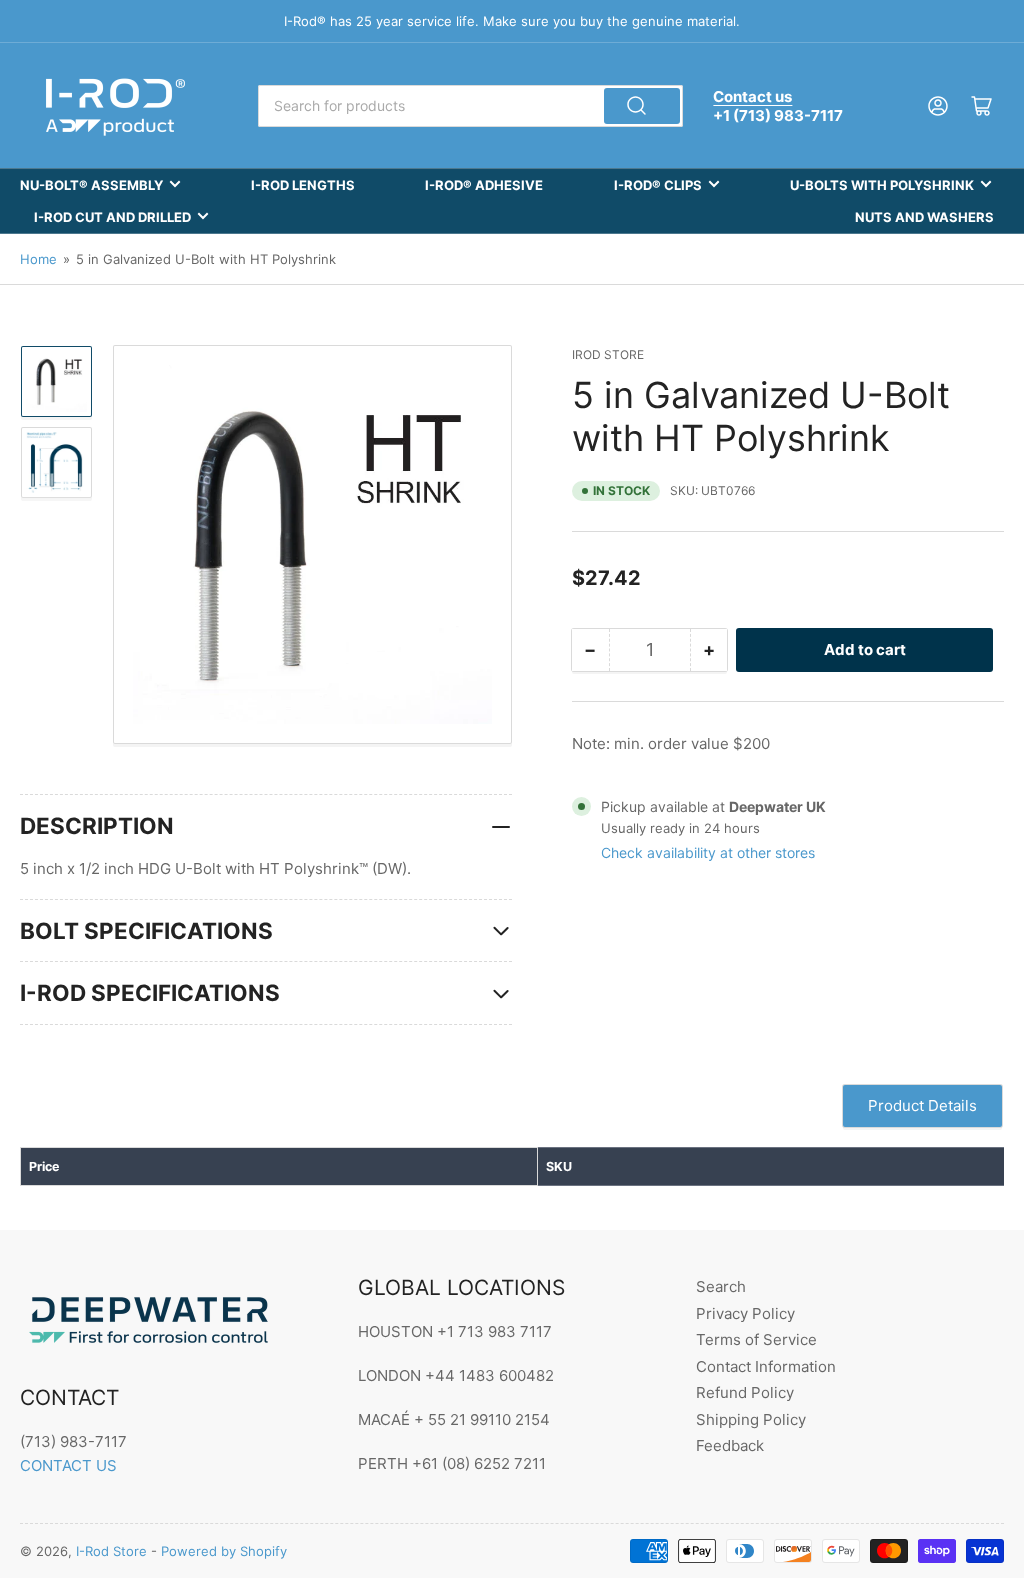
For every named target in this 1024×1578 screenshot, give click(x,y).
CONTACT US (68, 1465)
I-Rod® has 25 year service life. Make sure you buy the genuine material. (512, 21)
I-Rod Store (111, 1551)
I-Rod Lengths (303, 185)
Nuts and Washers (924, 217)
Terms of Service (756, 1339)
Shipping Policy (751, 1419)
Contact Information (766, 1366)
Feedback (730, 1445)
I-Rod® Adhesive (484, 185)
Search (721, 1286)
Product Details (922, 1105)
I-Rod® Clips (658, 185)
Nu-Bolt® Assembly (91, 185)
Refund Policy (745, 1392)
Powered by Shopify (224, 1551)
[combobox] (471, 106)
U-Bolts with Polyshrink (882, 185)
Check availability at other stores (708, 852)
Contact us (752, 96)
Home (38, 259)
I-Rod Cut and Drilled (112, 217)
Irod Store (608, 354)
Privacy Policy (745, 1313)
